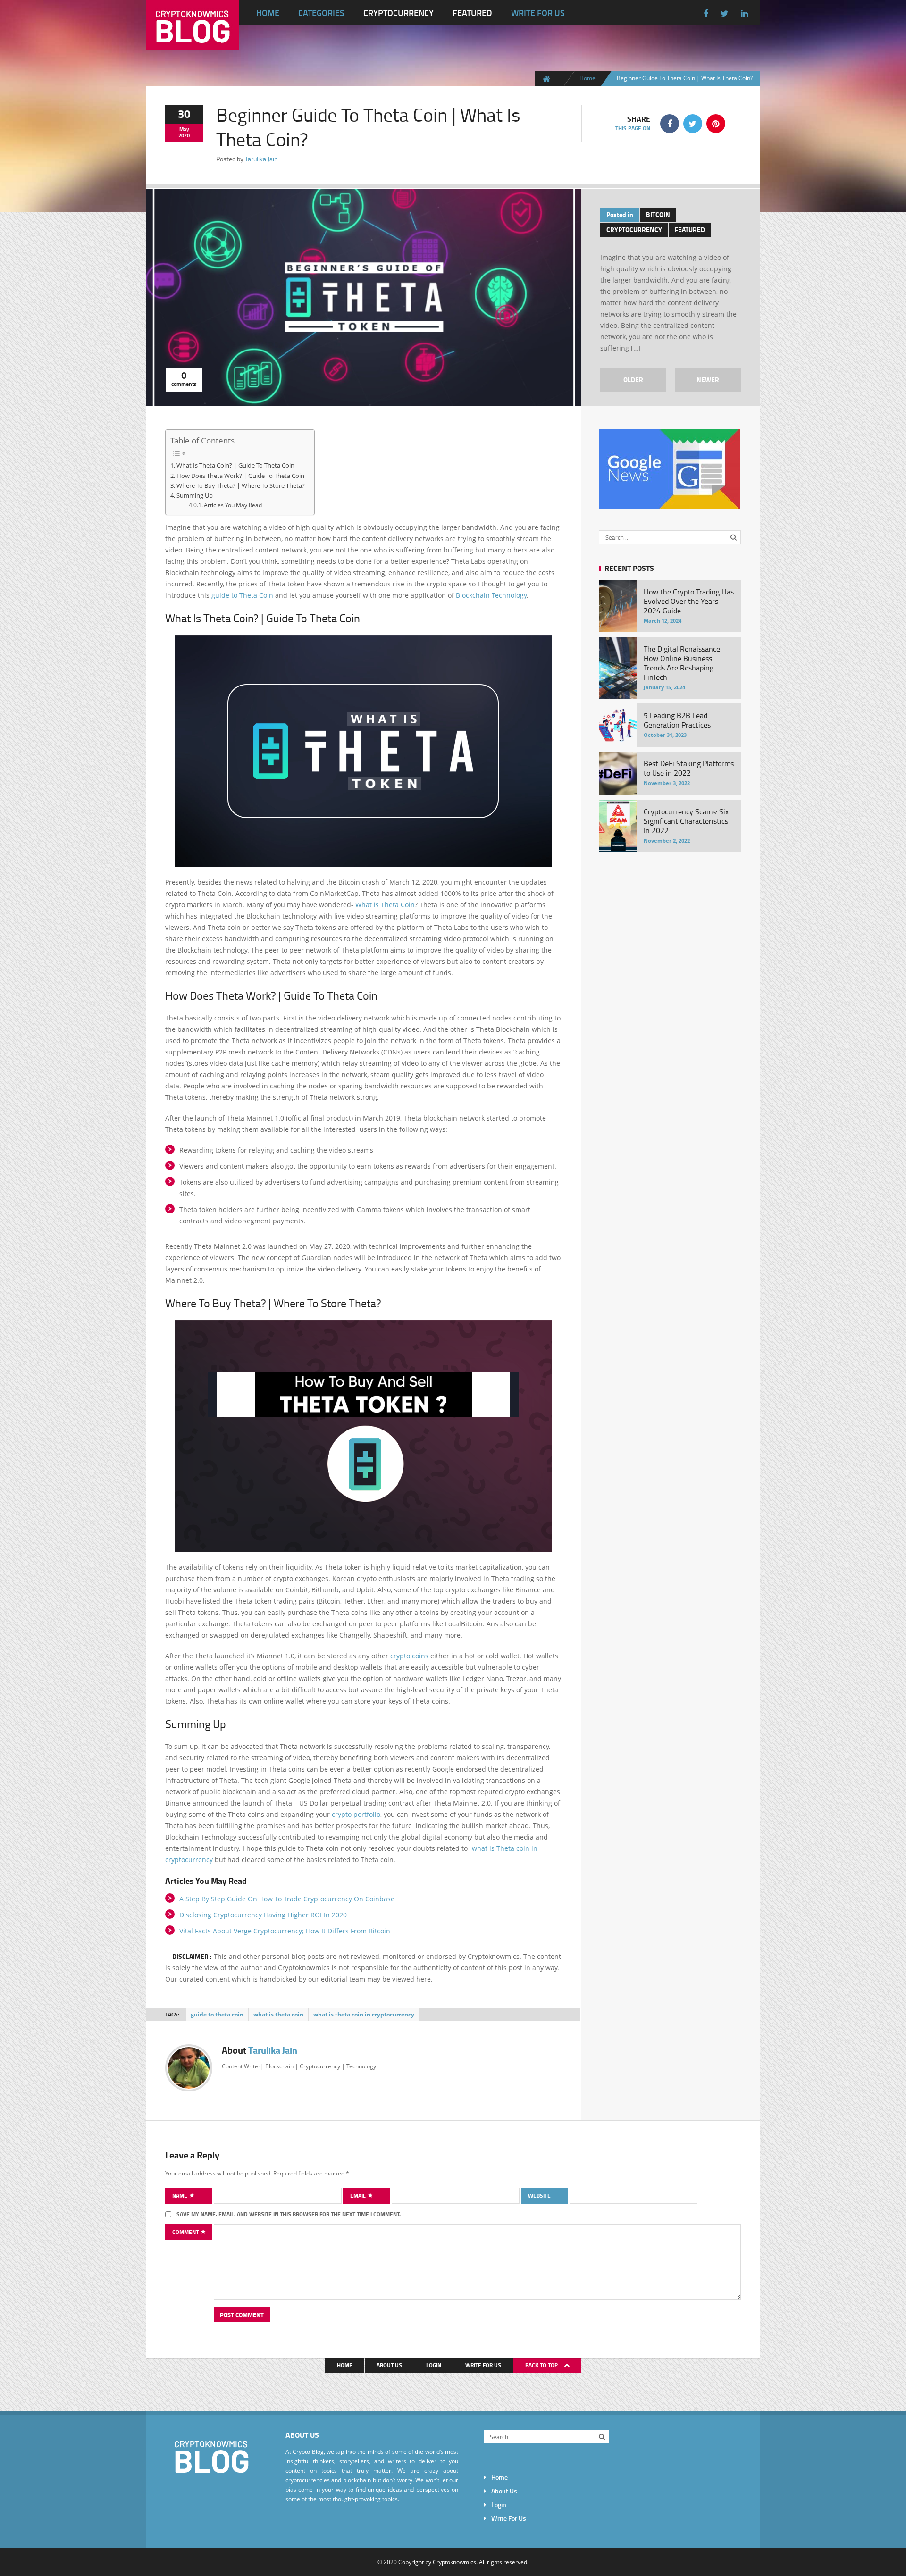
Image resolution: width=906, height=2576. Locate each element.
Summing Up (195, 495)
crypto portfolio (356, 1814)
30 (184, 113)
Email (359, 2195)
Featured (472, 13)
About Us (389, 2365)
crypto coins (409, 1656)
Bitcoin (658, 214)
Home (268, 13)
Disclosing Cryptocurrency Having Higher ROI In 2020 (263, 1915)
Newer (708, 380)
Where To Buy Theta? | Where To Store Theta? (241, 485)
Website (539, 2195)
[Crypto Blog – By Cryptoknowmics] (193, 42)
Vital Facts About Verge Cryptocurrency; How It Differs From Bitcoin (285, 1931)
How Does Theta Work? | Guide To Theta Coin (240, 476)
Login (434, 2365)
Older (633, 380)
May (184, 129)
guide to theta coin (217, 2014)
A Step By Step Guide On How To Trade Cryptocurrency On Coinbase (287, 1899)
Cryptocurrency (398, 13)
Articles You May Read (233, 505)
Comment (186, 2232)
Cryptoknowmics (454, 2562)
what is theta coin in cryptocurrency (364, 2014)
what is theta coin (278, 2014)
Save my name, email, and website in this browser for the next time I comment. (289, 2214)
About (260, 2050)
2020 (184, 135)
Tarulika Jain (261, 159)
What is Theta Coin (385, 905)
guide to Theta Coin (242, 595)
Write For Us (538, 13)
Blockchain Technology (491, 595)
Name (180, 2195)
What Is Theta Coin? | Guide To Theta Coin (235, 465)
